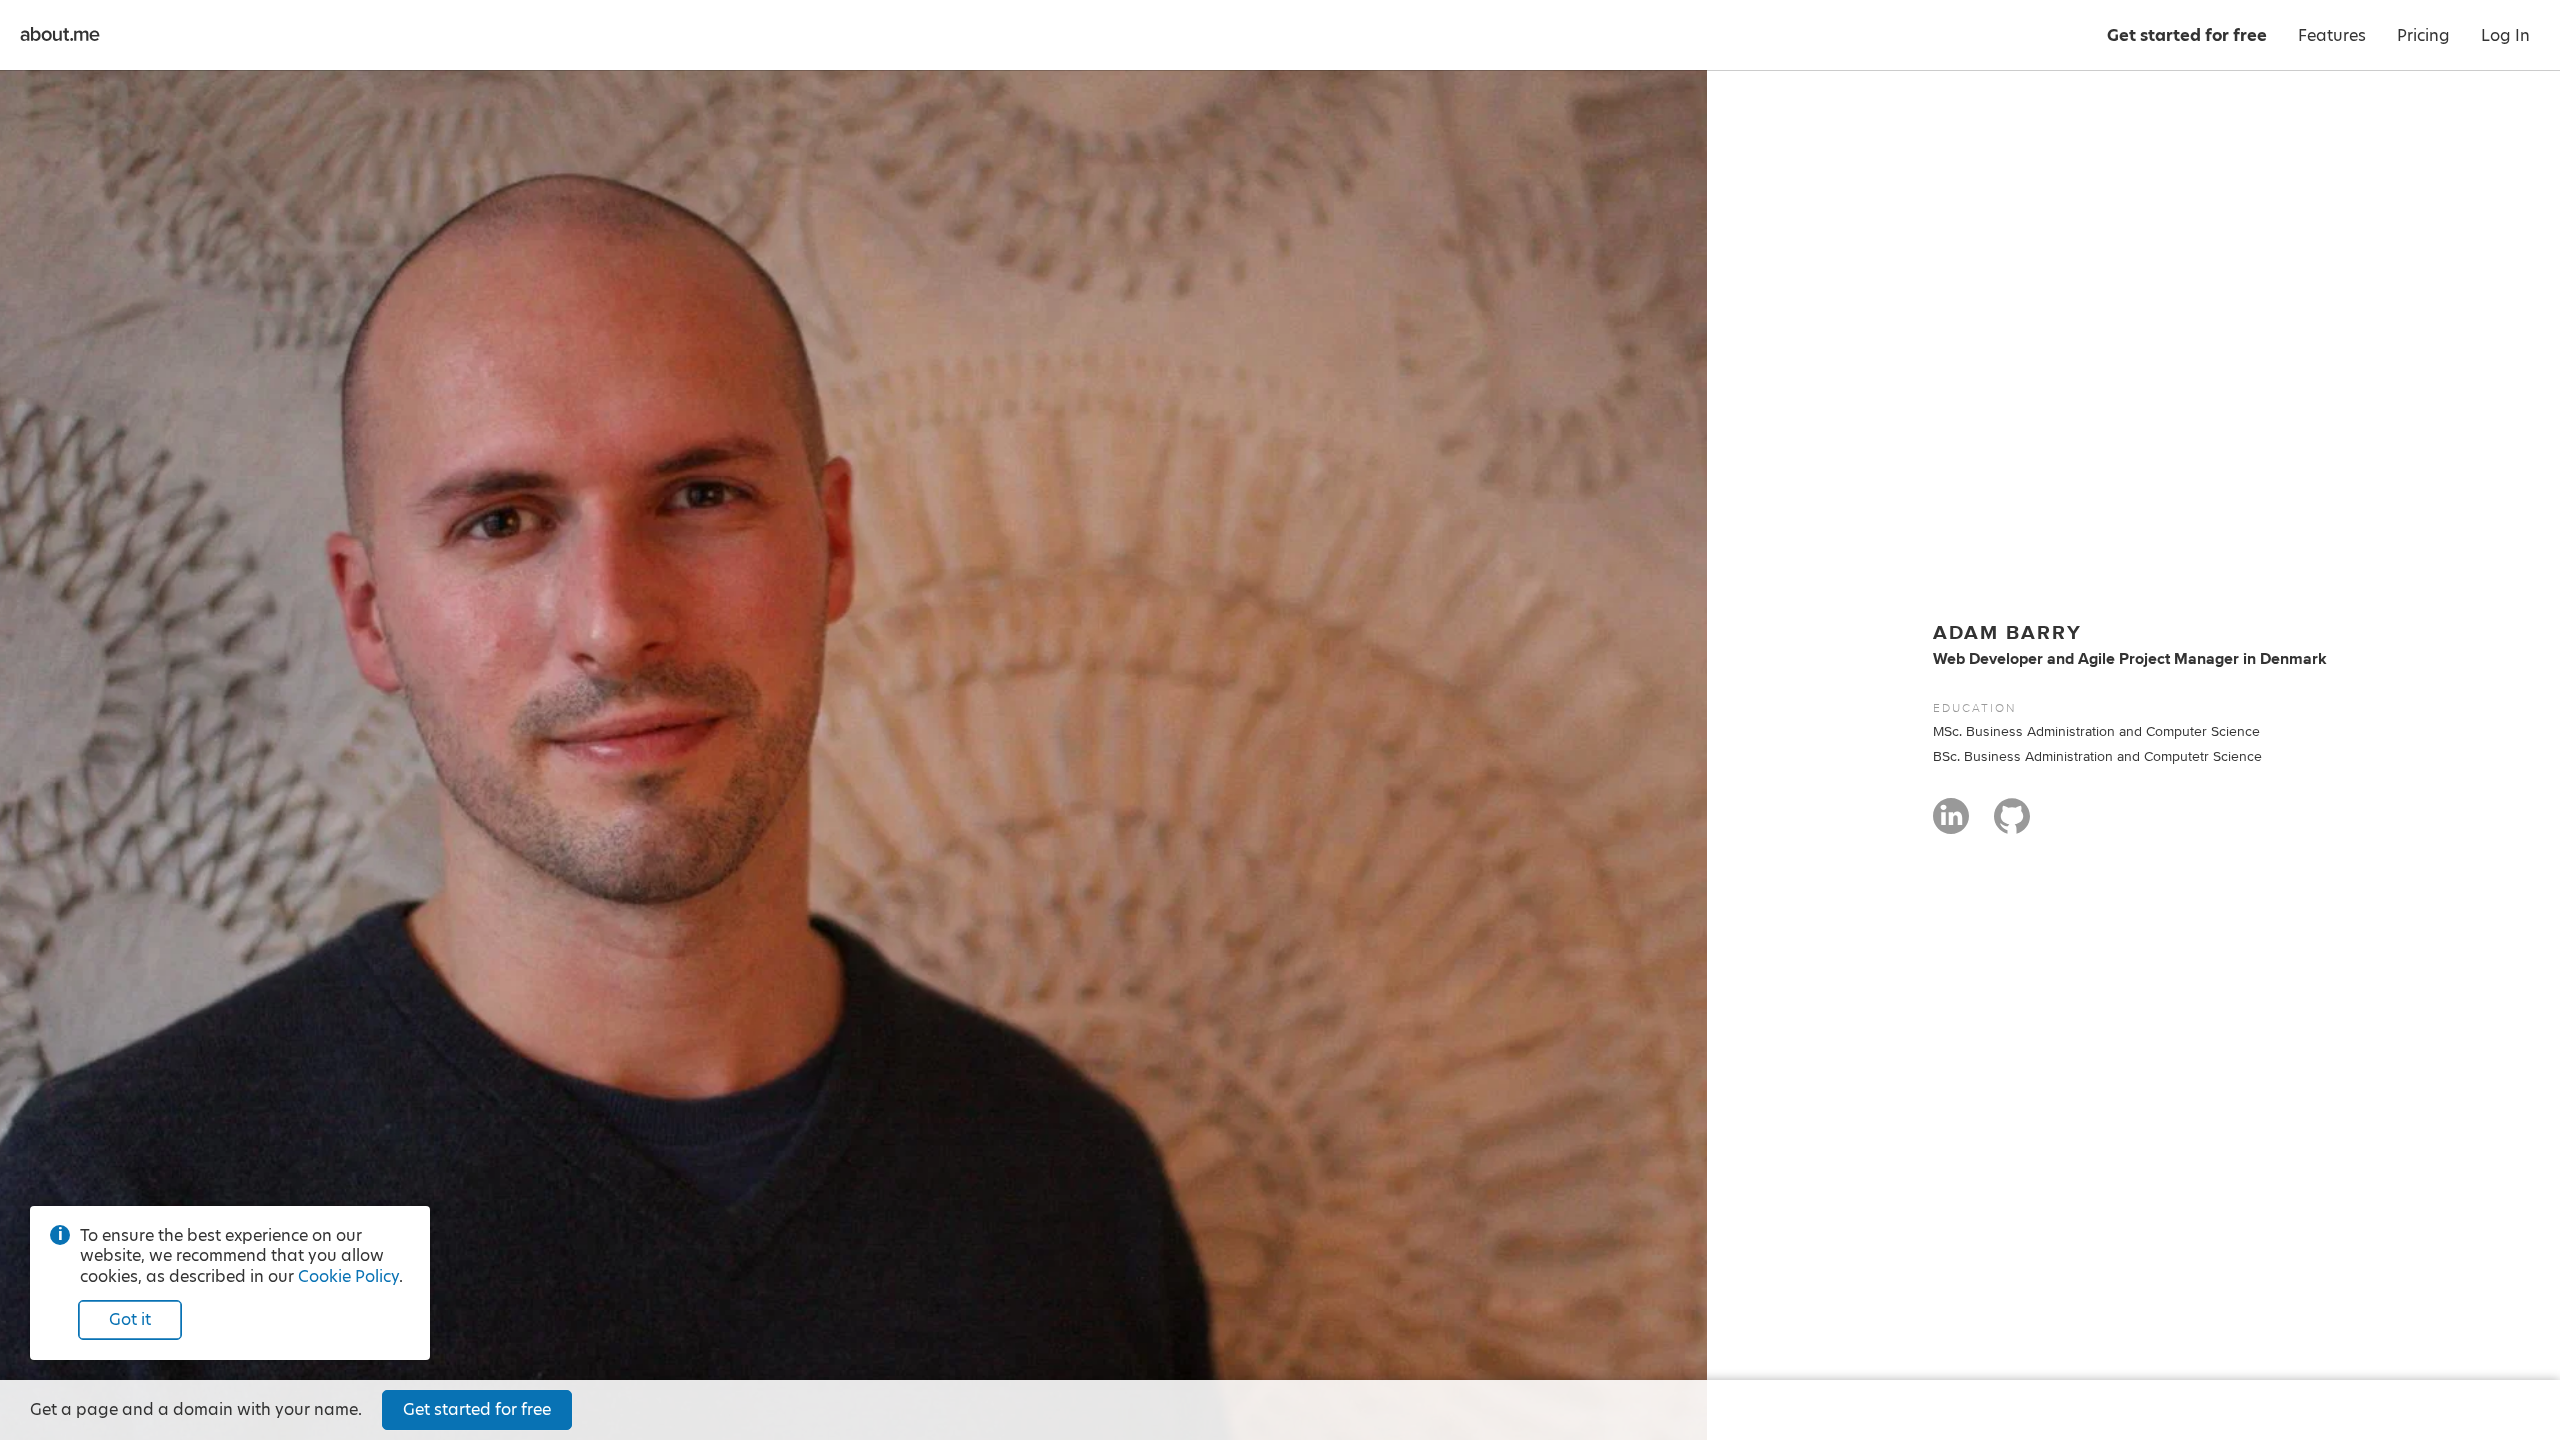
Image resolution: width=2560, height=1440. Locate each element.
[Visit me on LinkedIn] (1951, 825)
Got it (130, 1319)
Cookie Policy (348, 1276)
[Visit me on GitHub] (2012, 825)
